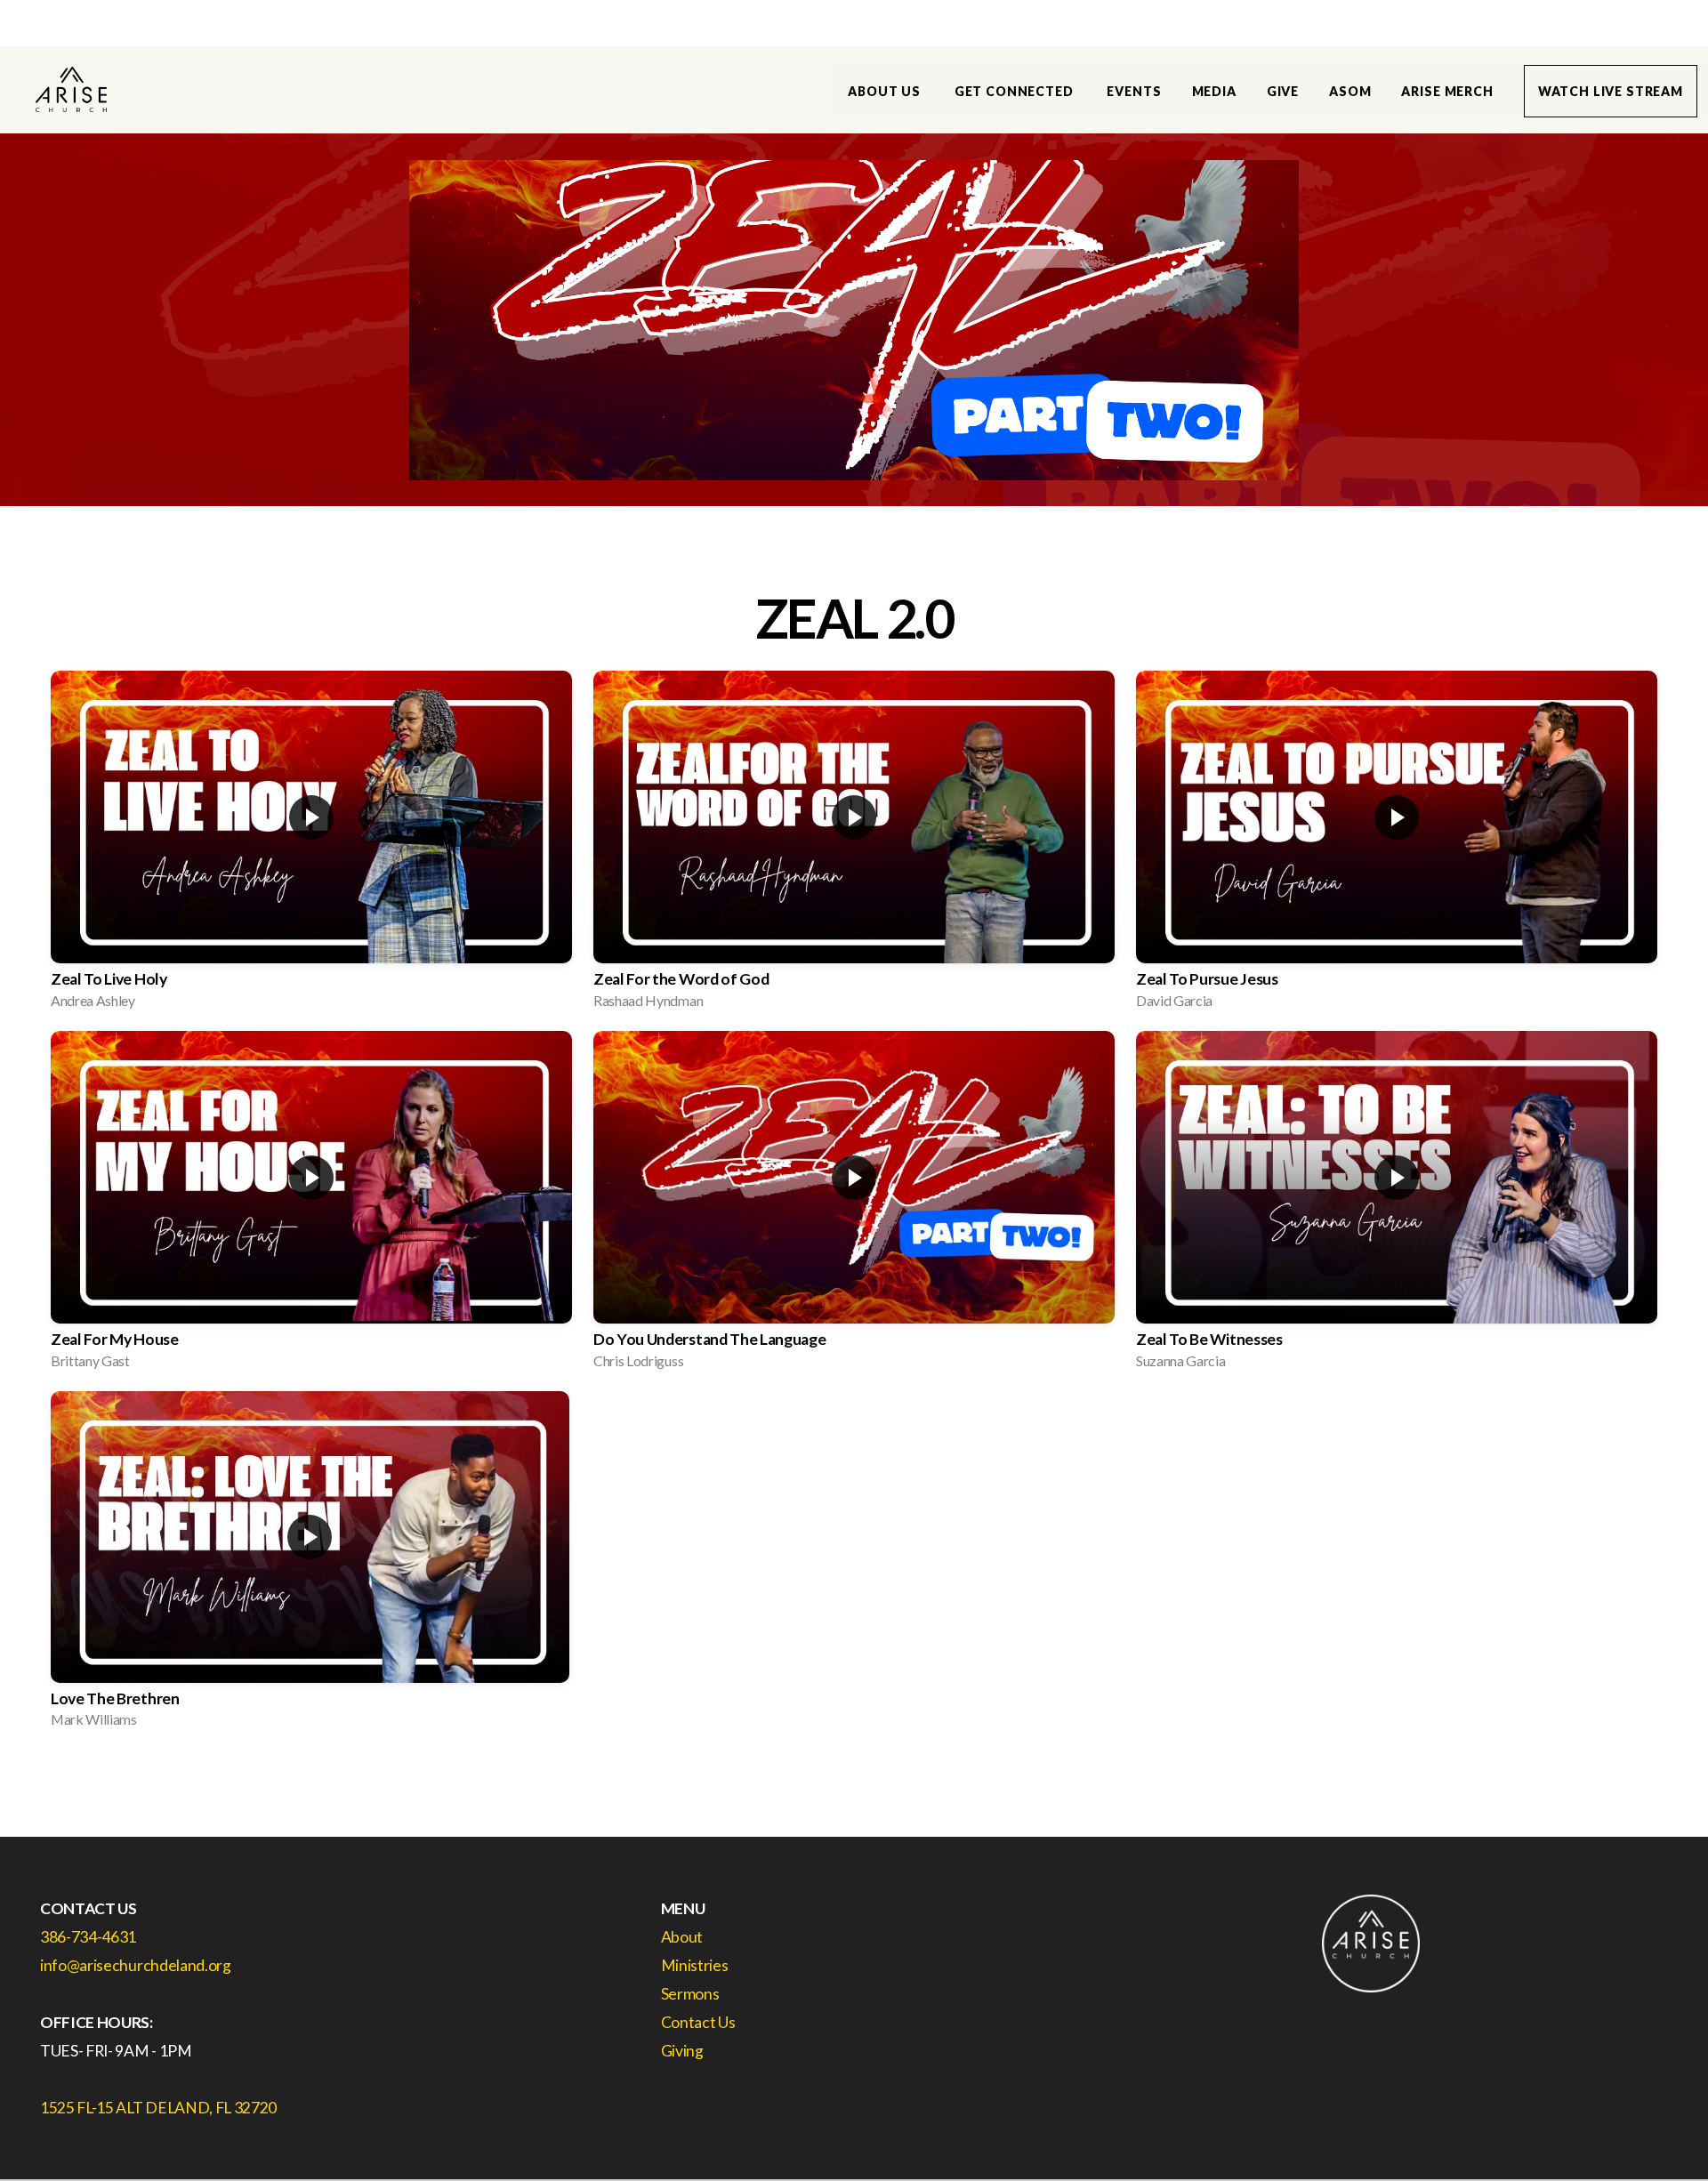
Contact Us (699, 2022)
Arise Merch (1447, 91)
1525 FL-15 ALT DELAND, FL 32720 (158, 2108)
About (682, 1937)
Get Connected (1016, 91)
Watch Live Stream (1611, 91)
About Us (886, 91)
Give (1283, 91)
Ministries (695, 1965)
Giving (682, 2051)
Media (1214, 91)
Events (1134, 91)
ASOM (1350, 91)
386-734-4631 (88, 1937)
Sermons (691, 1994)
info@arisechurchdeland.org (136, 1965)
